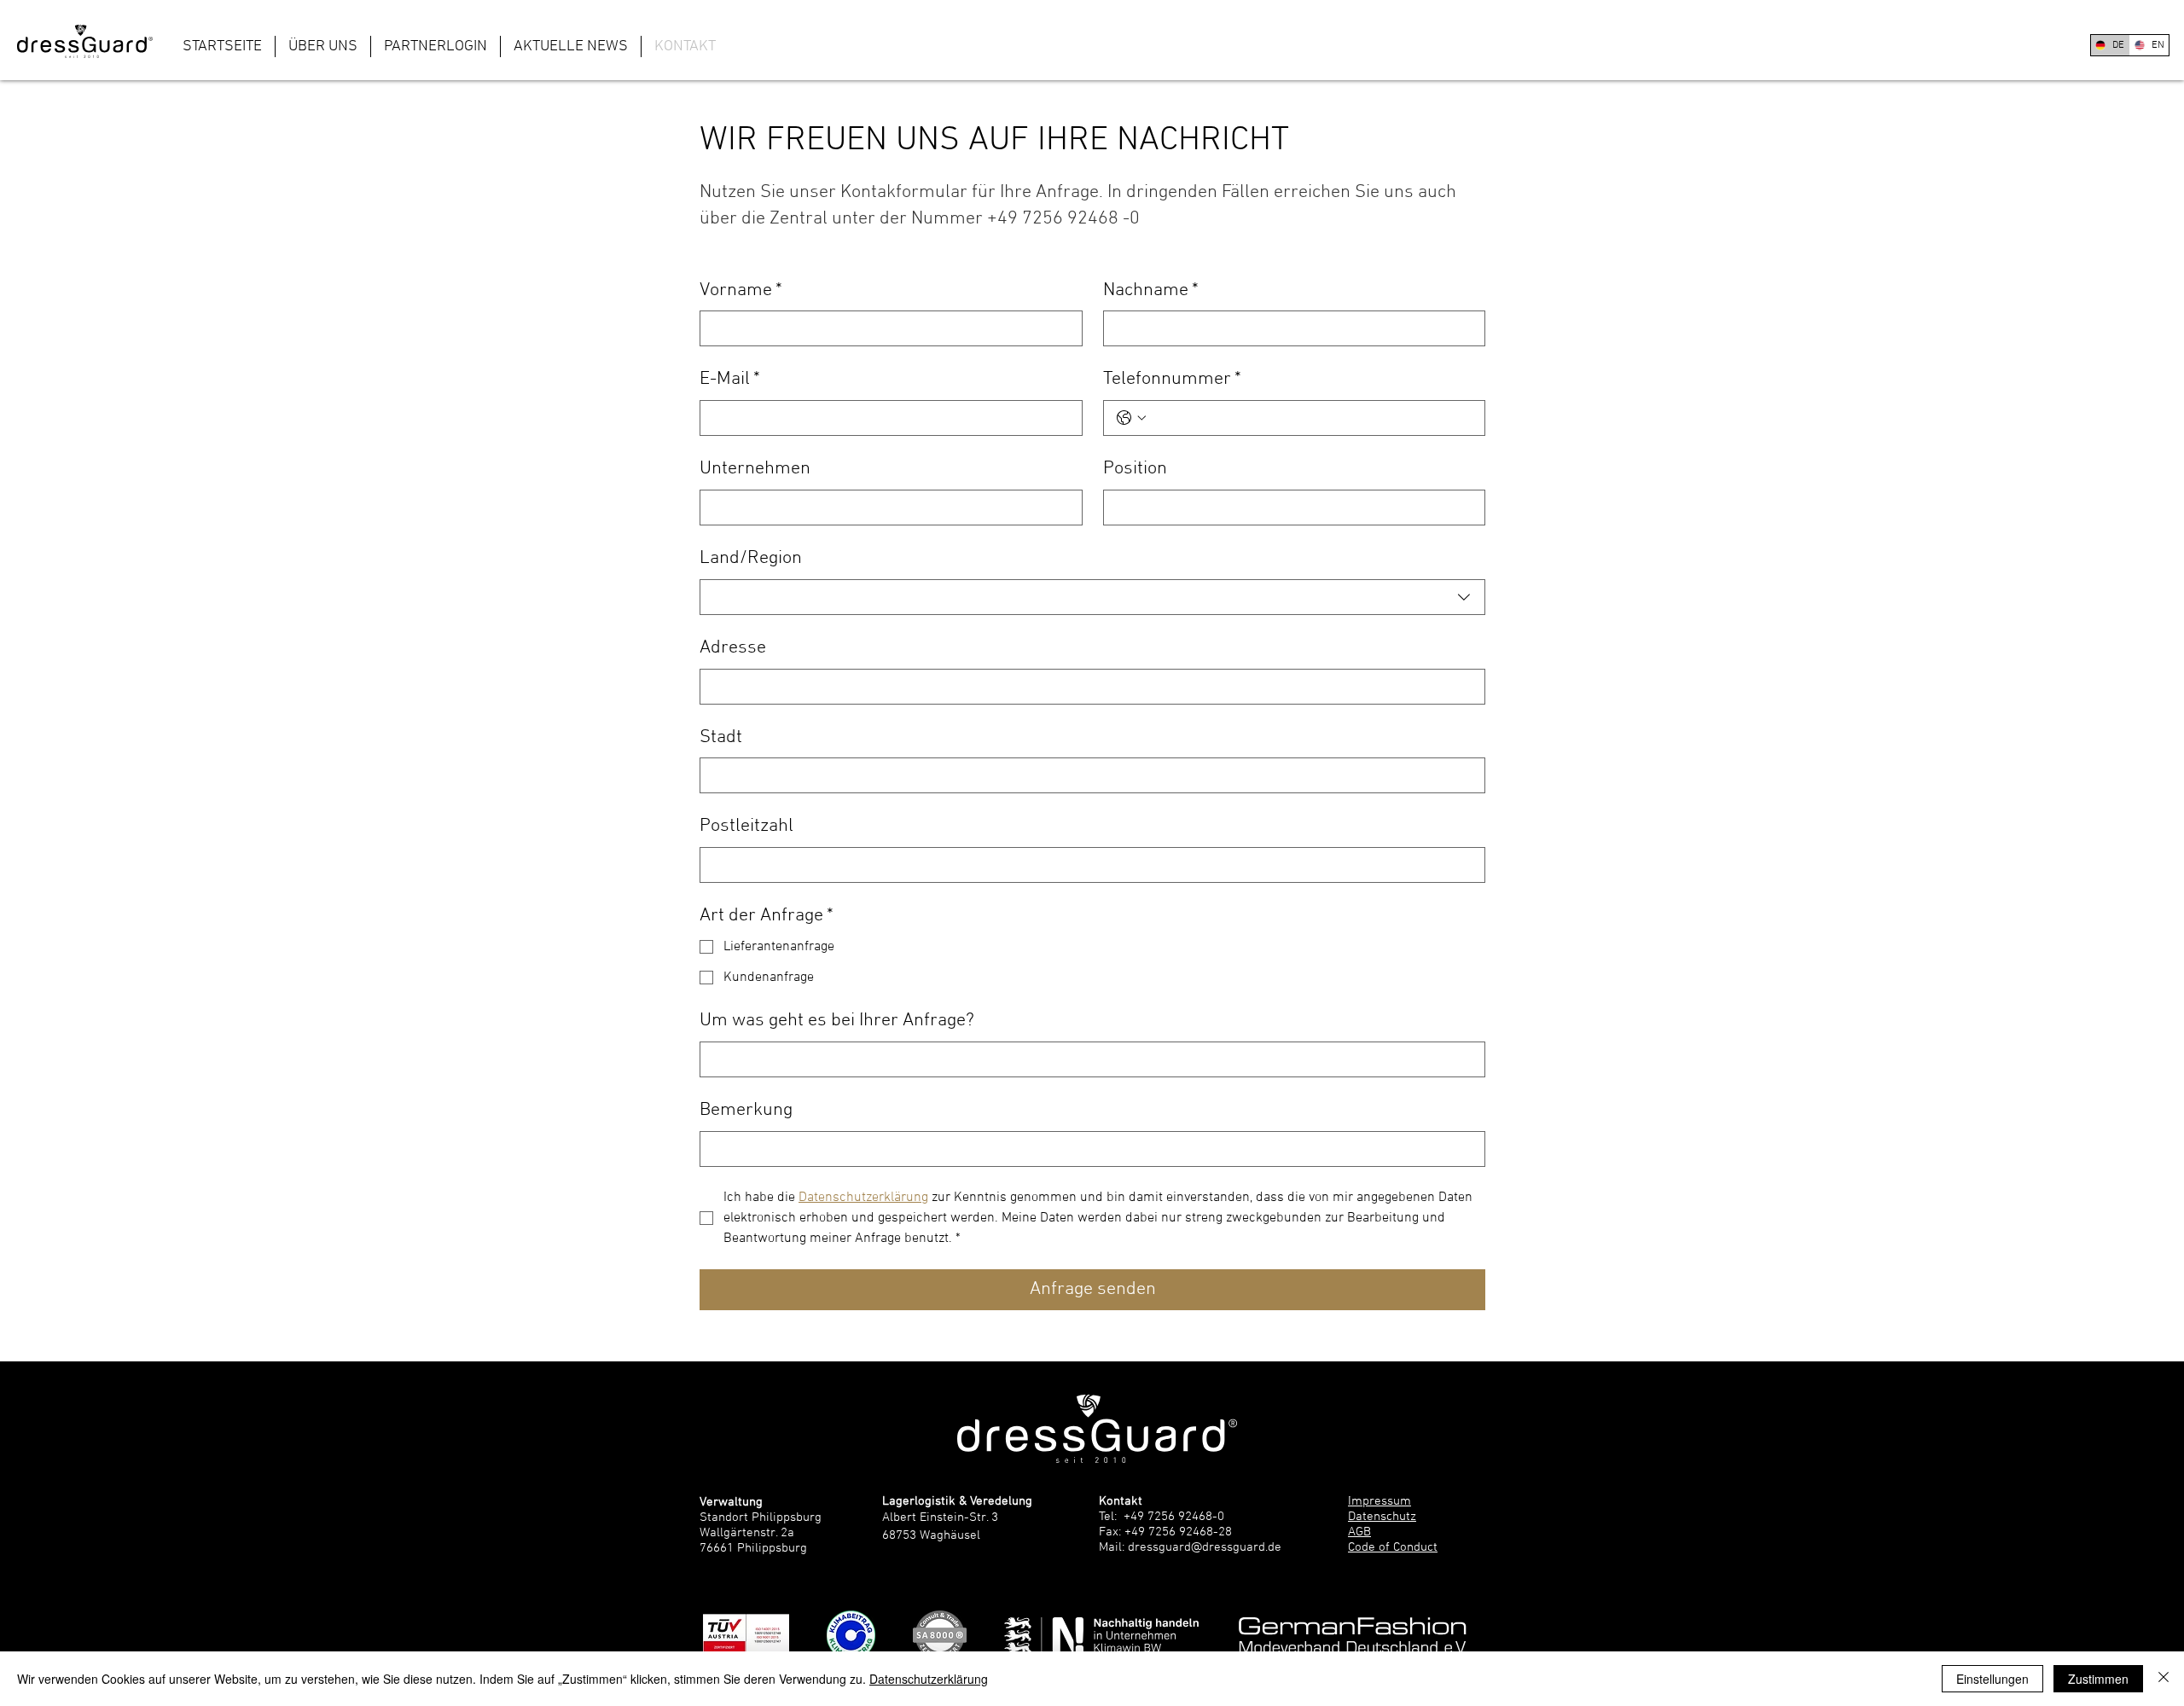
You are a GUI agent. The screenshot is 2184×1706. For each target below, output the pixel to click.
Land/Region (751, 558)
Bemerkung (746, 1110)
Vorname (741, 290)
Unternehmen (755, 469)
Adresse (733, 648)
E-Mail (730, 379)
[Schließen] (2164, 1679)
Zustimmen (2098, 1679)
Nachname (1151, 290)
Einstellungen (1992, 1679)
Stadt (721, 737)
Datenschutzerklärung (929, 1679)
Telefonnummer (1172, 379)
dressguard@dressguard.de (1205, 1547)
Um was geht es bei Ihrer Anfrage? (837, 1021)
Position (1135, 469)
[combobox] (1092, 597)
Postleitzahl (746, 826)
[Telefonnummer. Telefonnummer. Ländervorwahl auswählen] (1131, 418)
